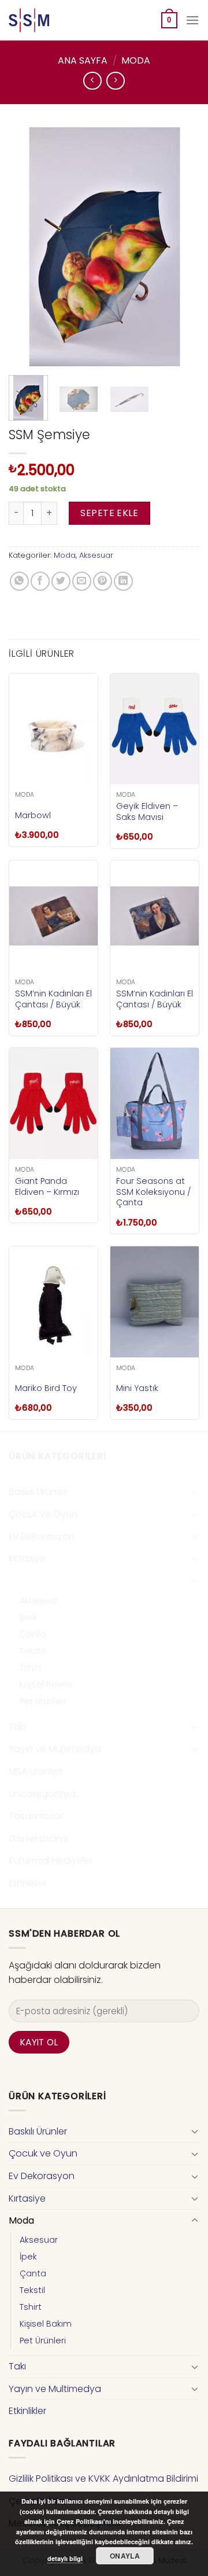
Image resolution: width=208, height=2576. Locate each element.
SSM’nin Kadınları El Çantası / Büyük (53, 999)
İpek (28, 1617)
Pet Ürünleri (43, 1701)
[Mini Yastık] (155, 1302)
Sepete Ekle (109, 513)
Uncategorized (42, 1794)
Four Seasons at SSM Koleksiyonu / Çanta (153, 1192)
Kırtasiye (27, 1559)
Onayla (125, 2556)
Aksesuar (96, 555)
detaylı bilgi (65, 2558)
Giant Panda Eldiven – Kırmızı (47, 1186)
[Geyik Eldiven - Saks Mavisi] (155, 729)
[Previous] (27, 247)
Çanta (33, 1634)
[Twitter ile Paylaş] (61, 581)
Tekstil (32, 1651)
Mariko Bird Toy (46, 1388)
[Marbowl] (53, 729)
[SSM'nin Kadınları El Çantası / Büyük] (53, 916)
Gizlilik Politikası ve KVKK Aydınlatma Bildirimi (103, 2479)
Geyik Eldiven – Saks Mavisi (147, 812)
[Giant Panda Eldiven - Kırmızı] (53, 1103)
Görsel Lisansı (38, 1839)
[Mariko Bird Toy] (53, 1302)
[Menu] (192, 20)
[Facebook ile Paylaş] (40, 581)
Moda (136, 60)
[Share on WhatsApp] (19, 581)
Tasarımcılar (36, 1816)
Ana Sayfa (83, 60)
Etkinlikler (27, 1883)
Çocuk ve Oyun (43, 1514)
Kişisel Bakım (46, 1684)
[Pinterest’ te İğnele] (103, 581)
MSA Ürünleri (35, 1771)
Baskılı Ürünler (38, 1492)
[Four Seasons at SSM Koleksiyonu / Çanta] (155, 1103)
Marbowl (33, 816)
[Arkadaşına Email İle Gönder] (82, 581)
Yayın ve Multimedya (55, 1749)
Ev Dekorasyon (42, 1537)
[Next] (181, 247)
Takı (17, 1727)
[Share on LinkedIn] (123, 581)
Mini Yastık (137, 1388)
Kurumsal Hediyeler (51, 1861)
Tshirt (31, 1668)
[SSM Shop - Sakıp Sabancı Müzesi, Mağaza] (57, 20)
